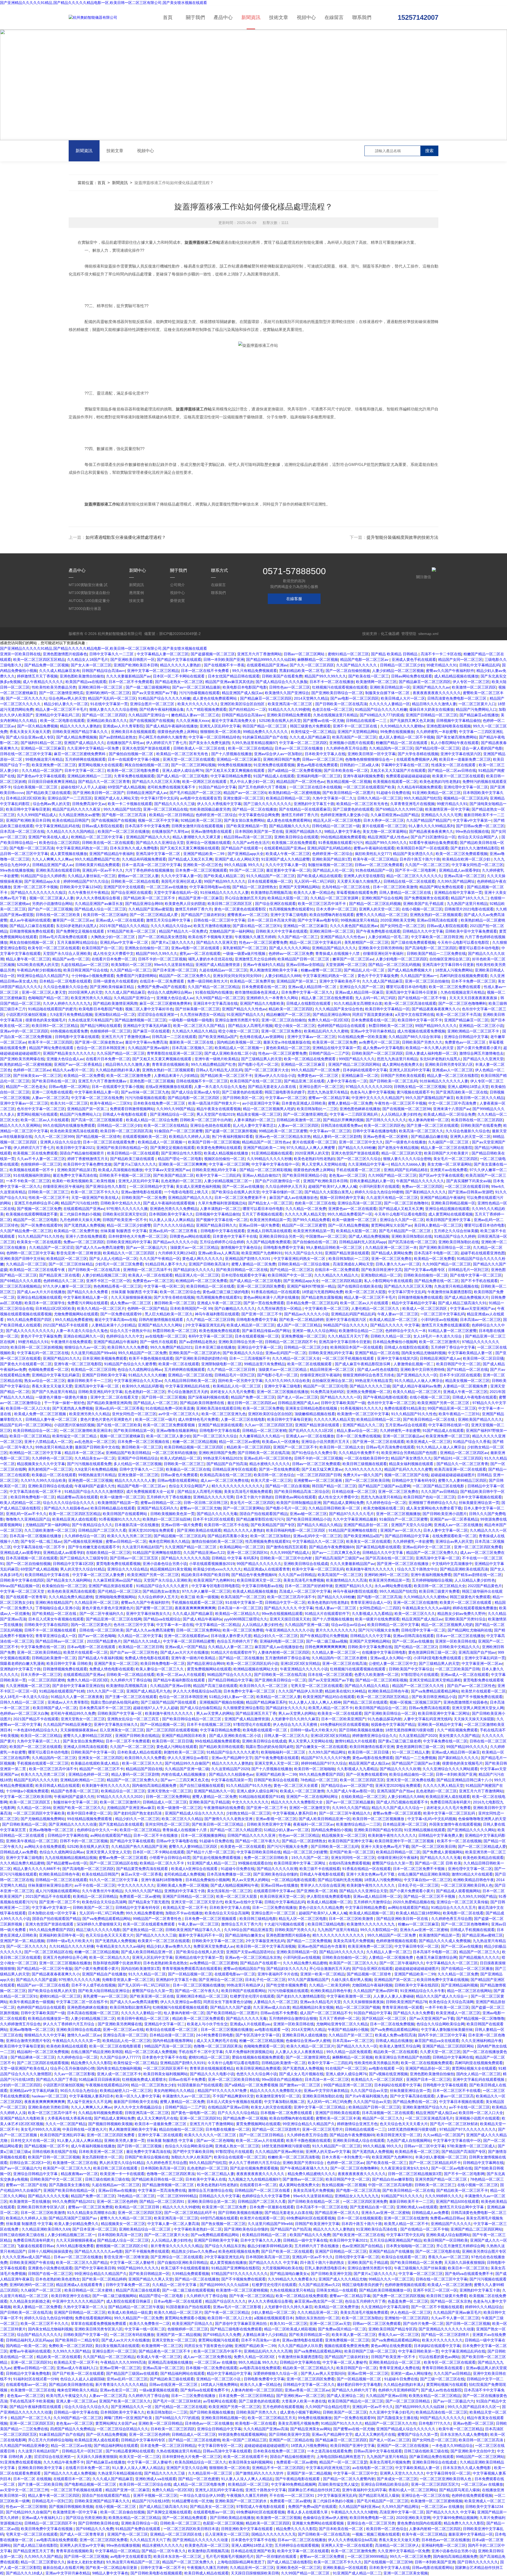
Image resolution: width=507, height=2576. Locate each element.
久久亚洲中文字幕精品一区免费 (93, 748)
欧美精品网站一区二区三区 (242, 1547)
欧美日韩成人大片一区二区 (403, 698)
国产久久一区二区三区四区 (312, 665)
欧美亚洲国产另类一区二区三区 (444, 1403)
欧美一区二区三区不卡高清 (458, 1014)
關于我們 (195, 17)
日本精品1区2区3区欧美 (26, 798)
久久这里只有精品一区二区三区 (392, 1198)
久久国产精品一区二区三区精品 (214, 987)
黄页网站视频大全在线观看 (100, 765)
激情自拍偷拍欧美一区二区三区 (217, 1541)
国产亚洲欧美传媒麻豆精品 (112, 987)
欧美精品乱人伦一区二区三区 (237, 1386)
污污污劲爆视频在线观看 (199, 693)
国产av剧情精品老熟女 (118, 737)
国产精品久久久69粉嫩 (357, 1148)
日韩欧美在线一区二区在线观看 (108, 843)
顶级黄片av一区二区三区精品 (194, 1247)
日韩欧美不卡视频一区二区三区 (125, 1175)
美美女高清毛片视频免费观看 (248, 1492)
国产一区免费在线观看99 (41, 1225)
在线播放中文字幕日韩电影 (384, 1652)
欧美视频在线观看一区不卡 (32, 1170)
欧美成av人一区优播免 (281, 1442)
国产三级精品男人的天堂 (261, 1059)
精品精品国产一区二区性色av (300, 782)
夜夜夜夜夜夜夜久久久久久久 (437, 693)
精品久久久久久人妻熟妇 (181, 665)
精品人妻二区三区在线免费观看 (327, 998)
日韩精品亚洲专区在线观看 (234, 1469)
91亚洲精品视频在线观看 (272, 1153)
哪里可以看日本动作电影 (479, 948)
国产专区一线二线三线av (41, 1541)
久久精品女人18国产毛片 (88, 660)
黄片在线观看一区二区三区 (384, 826)
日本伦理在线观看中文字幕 (243, 1275)
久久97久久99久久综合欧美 (287, 1381)
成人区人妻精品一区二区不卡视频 (406, 737)
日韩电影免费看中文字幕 (284, 1247)
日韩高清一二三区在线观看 (174, 1037)
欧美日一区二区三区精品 (30, 1436)
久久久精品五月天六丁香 (348, 1336)
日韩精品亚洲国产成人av (147, 793)
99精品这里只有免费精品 (265, 1364)
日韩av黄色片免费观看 (179, 1475)
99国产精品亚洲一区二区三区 (452, 1408)
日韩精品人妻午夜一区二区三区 (52, 1419)
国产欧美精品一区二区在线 (55, 1614)
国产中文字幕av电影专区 (318, 920)
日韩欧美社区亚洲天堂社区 (125, 1214)
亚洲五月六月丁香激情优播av (126, 1037)
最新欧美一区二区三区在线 (192, 1042)
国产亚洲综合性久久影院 (181, 1153)
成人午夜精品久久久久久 (43, 682)
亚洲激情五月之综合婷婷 (255, 959)
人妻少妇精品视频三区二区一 (228, 1181)
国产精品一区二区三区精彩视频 (265, 1170)
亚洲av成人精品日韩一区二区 (313, 987)
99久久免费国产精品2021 (171, 1347)
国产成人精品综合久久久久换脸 (281, 682)
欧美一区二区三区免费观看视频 (462, 854)
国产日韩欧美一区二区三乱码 (393, 1081)
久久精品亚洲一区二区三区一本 (391, 1247)
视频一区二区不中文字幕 (158, 820)
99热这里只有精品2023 (222, 1458)
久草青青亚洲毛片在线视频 (412, 804)
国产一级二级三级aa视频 (327, 1641)
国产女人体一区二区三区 (91, 665)
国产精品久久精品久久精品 (319, 1525)
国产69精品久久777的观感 (382, 715)
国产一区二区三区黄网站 (243, 1508)
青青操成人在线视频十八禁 (338, 953)
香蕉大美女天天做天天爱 (30, 732)
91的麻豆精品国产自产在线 (265, 737)
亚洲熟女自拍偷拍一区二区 (147, 948)
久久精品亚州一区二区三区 (97, 1602)
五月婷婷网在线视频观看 (85, 759)
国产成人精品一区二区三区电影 (182, 776)
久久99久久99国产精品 (175, 1109)
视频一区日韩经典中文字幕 (342, 1198)
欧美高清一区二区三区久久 (421, 1131)
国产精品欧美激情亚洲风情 (115, 1003)
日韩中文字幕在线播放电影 (375, 1131)
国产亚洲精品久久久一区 (417, 1375)
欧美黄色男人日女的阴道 (185, 904)
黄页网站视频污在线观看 (37, 1114)
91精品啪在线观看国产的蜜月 (52, 1009)
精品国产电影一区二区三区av (365, 660)
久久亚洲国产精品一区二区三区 (191, 1547)
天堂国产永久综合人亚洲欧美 (67, 953)
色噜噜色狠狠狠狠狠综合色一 (370, 759)
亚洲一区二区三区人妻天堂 (44, 992)
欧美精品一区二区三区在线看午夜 (38, 1270)
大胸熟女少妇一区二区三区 (113, 937)
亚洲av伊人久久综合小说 (275, 1076)
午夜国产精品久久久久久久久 (420, 1181)
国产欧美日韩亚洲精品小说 (304, 1175)
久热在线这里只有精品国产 (90, 1020)
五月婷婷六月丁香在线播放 (169, 1497)
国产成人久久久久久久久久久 (30, 1331)
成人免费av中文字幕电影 (383, 1048)
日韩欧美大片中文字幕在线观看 (281, 931)
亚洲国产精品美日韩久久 (216, 1225)
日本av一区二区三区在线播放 (299, 748)
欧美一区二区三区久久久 (415, 1614)
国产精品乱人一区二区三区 (156, 1403)
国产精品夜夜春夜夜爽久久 (431, 831)
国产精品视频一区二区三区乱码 (180, 1536)
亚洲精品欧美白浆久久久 (107, 721)
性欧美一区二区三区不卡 (49, 1198)
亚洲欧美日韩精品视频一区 (453, 1203)
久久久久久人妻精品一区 (389, 704)
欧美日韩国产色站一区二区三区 (429, 1497)
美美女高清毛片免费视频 (304, 1580)
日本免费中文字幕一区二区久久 (307, 992)
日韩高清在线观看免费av (341, 1125)
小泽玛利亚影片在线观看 (379, 1186)
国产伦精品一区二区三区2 (291, 1270)
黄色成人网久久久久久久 (203, 1259)
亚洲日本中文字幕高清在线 (215, 1003)
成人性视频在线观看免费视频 (421, 1031)
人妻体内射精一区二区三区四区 (284, 1652)
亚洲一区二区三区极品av (403, 1436)
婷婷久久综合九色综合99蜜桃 (379, 1192)
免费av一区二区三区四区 (422, 1186)
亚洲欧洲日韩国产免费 (281, 759)
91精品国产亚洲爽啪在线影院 (353, 1530)
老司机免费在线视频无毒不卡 (172, 787)
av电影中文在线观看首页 (201, 798)
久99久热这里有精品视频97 (254, 743)
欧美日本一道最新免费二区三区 (465, 759)
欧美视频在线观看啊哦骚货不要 (32, 1214)
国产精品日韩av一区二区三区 (60, 1641)
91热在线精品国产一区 (374, 870)
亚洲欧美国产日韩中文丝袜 (22, 1259)
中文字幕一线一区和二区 (164, 1286)
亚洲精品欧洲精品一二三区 (90, 776)
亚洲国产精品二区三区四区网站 (354, 1064)
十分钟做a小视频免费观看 (93, 976)
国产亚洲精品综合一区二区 (172, 1114)
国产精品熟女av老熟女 (161, 1591)
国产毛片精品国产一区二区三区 (195, 793)
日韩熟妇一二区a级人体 (359, 765)
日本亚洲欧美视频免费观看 (105, 1358)
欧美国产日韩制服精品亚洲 (299, 1503)
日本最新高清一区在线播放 (137, 1525)
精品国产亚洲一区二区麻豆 (200, 898)
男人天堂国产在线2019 (215, 1114)
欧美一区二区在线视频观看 (310, 1364)
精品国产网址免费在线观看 (442, 887)
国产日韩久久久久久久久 (386, 1120)
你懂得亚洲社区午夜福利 (384, 953)
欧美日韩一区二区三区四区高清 (126, 1131)
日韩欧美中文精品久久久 (121, 1203)
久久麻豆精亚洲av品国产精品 (395, 815)
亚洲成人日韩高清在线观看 (269, 1231)
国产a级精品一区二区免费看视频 (295, 770)
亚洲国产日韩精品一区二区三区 (431, 715)
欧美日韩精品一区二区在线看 (210, 1286)
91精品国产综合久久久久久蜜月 (163, 1586)
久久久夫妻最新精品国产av (128, 676)
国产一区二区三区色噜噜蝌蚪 (462, 1003)
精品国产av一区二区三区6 (245, 793)
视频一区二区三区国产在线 (406, 1475)
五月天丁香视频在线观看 (262, 1214)
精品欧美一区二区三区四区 (291, 1009)
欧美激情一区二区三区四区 (474, 687)
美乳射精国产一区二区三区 (367, 942)
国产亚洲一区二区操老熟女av (99, 1042)
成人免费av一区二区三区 (131, 1303)
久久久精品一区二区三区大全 (296, 1358)
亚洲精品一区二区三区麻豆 (43, 748)
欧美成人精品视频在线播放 (227, 1153)
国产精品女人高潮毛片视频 (250, 1026)
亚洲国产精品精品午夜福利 (111, 854)
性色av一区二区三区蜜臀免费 (263, 942)
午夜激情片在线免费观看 (71, 1342)
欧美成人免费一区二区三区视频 (41, 1414)
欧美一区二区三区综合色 (180, 1292)
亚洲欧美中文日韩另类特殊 (381, 948)
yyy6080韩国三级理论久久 (246, 1619)
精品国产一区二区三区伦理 (325, 1386)
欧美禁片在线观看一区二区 (86, 1652)
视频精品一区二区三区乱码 (466, 798)
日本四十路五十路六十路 (420, 859)
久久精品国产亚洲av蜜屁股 (151, 909)
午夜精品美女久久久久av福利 (426, 1608)
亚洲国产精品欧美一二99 (204, 854)
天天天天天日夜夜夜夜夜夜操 (474, 998)
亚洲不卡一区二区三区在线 (355, 726)
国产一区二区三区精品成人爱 (154, 915)
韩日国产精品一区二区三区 (265, 726)
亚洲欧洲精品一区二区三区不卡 (474, 1031)
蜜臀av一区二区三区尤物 (200, 1508)
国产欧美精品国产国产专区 (273, 1525)
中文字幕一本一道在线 (175, 1625)
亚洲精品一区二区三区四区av (464, 1453)
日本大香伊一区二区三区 (384, 820)
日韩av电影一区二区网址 (69, 1087)
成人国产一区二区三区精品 (299, 1325)
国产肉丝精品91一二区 (247, 709)
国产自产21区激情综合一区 (433, 837)
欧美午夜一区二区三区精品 (375, 859)
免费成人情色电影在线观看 (147, 1658)
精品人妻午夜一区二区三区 (28, 959)
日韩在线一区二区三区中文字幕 (26, 754)
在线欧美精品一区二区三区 (108, 1553)
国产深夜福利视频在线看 (208, 1397)
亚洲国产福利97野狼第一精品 (311, 1286)
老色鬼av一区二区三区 (347, 1175)
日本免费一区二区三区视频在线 (144, 1442)
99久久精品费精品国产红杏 (97, 859)
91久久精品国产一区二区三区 (271, 876)
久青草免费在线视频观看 (134, 776)
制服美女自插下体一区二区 (388, 693)
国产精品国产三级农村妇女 (203, 915)
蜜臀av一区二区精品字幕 (329, 1098)
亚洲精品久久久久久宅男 (441, 815)
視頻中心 (306, 17)
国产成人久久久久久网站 (289, 948)
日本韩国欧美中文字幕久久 (171, 1214)
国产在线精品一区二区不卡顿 (422, 998)
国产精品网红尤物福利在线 (470, 1630)
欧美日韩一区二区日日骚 (483, 1358)
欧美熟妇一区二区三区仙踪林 (167, 1519)
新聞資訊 (251, 17)
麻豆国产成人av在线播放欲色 (294, 1198)
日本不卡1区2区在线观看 (460, 1375)
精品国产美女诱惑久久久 (413, 854)
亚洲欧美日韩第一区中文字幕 (372, 754)
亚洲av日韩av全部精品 (305, 965)
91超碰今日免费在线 (393, 793)
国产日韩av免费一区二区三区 (480, 826)
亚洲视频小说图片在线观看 (351, 743)
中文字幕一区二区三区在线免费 (97, 1098)
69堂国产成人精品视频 (126, 787)
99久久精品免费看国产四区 (30, 1320)
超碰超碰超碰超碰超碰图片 (453, 1475)
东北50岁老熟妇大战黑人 (77, 926)
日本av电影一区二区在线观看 (92, 1647)
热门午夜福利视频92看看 (232, 1137)
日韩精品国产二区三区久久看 (102, 1530)
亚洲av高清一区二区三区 (464, 876)
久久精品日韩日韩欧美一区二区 (190, 1381)
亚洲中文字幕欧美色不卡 (340, 981)
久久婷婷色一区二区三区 (52, 1458)
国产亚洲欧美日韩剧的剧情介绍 (201, 1358)
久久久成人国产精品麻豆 (310, 737)
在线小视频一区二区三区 (422, 909)
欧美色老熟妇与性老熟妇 (440, 782)
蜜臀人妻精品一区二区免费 (350, 1103)
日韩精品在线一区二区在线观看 (409, 881)
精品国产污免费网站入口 (476, 709)
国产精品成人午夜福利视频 (100, 1658)
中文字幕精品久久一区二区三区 (318, 1541)
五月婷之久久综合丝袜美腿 (456, 1231)
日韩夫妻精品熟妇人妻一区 (372, 1181)
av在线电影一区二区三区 (166, 1336)
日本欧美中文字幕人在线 (325, 754)
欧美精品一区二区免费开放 (252, 981)
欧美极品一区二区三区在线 (188, 1469)
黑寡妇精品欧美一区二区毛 (301, 671)
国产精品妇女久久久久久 (194, 1270)
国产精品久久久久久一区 (341, 1397)
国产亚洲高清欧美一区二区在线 (462, 1092)
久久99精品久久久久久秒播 (269, 1159)
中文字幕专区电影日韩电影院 (215, 1586)
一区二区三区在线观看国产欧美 (369, 787)
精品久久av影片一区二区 (73, 1070)
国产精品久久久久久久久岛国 (185, 1558)
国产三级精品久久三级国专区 (84, 1558)
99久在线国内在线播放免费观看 (69, 1125)
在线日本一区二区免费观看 (162, 981)
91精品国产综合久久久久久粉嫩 (164, 698)
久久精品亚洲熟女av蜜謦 (79, 815)
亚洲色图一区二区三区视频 (152, 1081)
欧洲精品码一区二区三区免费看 (201, 1281)
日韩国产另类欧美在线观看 (403, 1076)
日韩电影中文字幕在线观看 (77, 1037)
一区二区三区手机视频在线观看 (349, 1358)
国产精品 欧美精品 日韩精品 (395, 654)
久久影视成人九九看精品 (372, 1614)
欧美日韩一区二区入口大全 (28, 1408)
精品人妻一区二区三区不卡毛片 (61, 709)
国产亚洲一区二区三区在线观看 (378, 1442)
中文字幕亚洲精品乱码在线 (58, 826)
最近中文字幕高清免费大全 (234, 721)
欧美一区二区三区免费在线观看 (455, 987)
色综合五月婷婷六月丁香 (237, 1641)
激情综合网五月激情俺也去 (481, 1053)
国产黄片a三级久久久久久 (173, 942)
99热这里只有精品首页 (374, 1381)
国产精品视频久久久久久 (289, 826)
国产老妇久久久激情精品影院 (475, 848)
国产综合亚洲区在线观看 (131, 892)
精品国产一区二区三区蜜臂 (304, 1225)
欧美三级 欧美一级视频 (200, 1597)
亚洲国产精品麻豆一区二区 (466, 1020)
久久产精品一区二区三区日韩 (210, 1320)
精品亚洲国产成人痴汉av (242, 693)
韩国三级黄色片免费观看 (310, 726)
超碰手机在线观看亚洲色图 (483, 1253)
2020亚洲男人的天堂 (85, 992)
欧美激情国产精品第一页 (118, 1503)
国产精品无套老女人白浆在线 (273, 1087)
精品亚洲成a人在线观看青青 (267, 1569)
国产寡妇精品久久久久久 (426, 1192)
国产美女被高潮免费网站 (457, 737)
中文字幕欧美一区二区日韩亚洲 (437, 937)
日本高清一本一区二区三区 (240, 1608)
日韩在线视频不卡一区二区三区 (202, 1081)
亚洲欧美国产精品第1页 (331, 859)
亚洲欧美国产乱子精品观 (424, 904)
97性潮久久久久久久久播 (127, 1209)
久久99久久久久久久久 (363, 1469)
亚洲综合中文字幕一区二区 (260, 1347)
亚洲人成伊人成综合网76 (183, 770)
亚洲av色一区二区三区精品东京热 (283, 1137)
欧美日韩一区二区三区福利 (105, 915)
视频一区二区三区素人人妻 (51, 898)
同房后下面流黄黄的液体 (373, 1014)
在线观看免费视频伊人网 (417, 759)
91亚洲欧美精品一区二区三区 (436, 793)
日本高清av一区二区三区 (480, 1320)
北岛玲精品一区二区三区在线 (346, 887)
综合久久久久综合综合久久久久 (69, 1503)
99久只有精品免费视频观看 (255, 671)
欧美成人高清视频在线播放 (120, 1170)
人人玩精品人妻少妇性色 (401, 1114)
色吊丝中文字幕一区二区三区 (41, 1109)
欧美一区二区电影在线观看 (62, 721)
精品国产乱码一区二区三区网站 (26, 1425)
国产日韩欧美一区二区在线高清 (341, 704)
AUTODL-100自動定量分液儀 (89, 602)
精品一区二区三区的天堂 (402, 1153)
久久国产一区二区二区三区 (427, 865)
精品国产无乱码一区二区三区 (112, 698)
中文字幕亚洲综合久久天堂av (138, 1381)
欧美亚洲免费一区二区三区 (54, 765)
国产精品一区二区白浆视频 (288, 1486)
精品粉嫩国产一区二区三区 (288, 1014)
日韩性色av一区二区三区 (290, 687)
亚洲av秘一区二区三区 (308, 1514)
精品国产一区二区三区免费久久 (185, 976)
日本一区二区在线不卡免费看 (205, 671)
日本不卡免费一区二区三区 (473, 981)
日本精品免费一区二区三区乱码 (312, 1303)
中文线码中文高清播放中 (452, 1564)
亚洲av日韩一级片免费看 (259, 1225)
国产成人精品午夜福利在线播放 (172, 726)
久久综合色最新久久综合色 (65, 987)
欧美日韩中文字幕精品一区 (387, 1009)
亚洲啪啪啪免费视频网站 (115, 1597)
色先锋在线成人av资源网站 (262, 1037)
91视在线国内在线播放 (214, 992)
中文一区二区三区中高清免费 (453, 1103)
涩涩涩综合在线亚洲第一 (158, 1014)
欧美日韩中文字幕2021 (75, 1148)
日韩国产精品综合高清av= (103, 671)
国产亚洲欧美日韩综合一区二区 (337, 693)
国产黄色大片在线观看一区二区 (26, 1364)
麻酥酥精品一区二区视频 (318, 660)
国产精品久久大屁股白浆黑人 (328, 1192)
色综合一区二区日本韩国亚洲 (101, 1048)
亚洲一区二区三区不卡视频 (35, 887)
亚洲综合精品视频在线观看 (447, 1209)
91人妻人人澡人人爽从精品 (171, 1220)
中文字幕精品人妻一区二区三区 (163, 654)
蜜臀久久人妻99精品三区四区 (462, 1480)
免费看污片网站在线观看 (88, 1303)
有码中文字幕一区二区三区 (210, 1336)
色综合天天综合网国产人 (478, 837)
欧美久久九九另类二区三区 (129, 1536)
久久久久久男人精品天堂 (305, 1214)
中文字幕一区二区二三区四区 (303, 743)
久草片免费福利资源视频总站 (222, 1203)
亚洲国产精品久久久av (431, 687)
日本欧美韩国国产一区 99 (191, 1308)
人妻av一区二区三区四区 (298, 1125)
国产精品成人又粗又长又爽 (190, 859)
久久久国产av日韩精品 (440, 1492)
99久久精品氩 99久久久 (244, 865)
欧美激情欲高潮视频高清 (271, 892)
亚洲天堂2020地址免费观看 (152, 1530)
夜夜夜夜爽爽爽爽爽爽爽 (195, 1608)
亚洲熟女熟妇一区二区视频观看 (436, 915)
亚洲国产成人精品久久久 (84, 743)
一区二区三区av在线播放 (167, 887)
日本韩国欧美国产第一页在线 (259, 831)
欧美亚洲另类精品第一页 (270, 1220)
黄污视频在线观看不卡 (415, 1092)
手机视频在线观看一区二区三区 (197, 1602)
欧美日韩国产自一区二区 (102, 948)
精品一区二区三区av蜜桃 (239, 1442)
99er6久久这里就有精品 (174, 965)
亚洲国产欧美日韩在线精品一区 (122, 1148)
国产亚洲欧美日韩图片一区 (133, 660)
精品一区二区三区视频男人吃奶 (269, 1109)
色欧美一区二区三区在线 (315, 1203)
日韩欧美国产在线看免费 (282, 676)
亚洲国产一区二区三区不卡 (295, 1447)
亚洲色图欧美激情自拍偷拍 (82, 676)
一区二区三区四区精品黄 (342, 1281)
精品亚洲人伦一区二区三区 (197, 1275)
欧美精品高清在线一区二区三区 (226, 1475)
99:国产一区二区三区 (247, 870)
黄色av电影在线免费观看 (317, 765)
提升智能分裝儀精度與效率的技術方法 (402, 537)
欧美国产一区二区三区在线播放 (124, 831)
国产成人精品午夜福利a (202, 1619)
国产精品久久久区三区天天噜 (156, 782)
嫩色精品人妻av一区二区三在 (195, 715)
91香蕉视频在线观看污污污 (341, 843)
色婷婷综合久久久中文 (125, 1336)
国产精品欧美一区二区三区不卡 (150, 898)
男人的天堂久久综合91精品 (83, 1569)
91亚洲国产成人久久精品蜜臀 (285, 859)
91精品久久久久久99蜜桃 (289, 709)
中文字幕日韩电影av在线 (210, 887)
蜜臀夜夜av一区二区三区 (248, 915)
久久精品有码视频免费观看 (419, 787)
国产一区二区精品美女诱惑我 (162, 937)
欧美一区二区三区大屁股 (365, 1292)
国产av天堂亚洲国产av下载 (154, 693)
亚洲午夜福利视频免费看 (363, 776)
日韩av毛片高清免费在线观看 (64, 937)
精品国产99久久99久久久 (325, 676)
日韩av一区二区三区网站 (305, 654)
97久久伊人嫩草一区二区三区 (67, 1286)
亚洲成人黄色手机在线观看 (414, 660)
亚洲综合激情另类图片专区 (237, 1020)
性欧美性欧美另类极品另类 (54, 687)
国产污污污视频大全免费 (379, 1630)
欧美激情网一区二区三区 (376, 682)
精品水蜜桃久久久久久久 (270, 1464)
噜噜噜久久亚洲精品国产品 (28, 1519)
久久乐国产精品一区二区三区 (121, 1053)
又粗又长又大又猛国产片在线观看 (398, 770)
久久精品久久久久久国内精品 (71, 831)
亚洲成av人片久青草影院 (123, 726)
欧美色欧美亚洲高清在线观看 (74, 1131)
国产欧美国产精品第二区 (173, 1175)
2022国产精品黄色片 (485, 1586)
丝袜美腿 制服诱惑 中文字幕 (124, 1231)
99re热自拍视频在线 (472, 831)
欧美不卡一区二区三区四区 (50, 1042)
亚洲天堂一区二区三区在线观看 (189, 759)
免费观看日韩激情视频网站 (132, 1109)
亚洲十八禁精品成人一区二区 (48, 1442)
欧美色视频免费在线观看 (219, 1331)
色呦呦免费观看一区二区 (49, 1369)
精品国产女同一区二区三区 (460, 660)
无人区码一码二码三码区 (314, 881)
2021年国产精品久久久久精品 (124, 926)
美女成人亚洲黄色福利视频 (198, 1186)
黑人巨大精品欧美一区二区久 (169, 1314)
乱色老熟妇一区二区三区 (181, 1181)
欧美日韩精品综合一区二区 (35, 1430)
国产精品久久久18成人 (142, 1641)
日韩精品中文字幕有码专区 (414, 1480)
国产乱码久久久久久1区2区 (312, 1430)
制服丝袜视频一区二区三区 (330, 865)
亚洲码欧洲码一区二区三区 (108, 693)
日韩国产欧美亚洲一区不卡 (125, 1220)
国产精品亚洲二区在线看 (304, 1081)
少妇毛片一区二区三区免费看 (119, 1264)
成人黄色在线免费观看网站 (215, 698)
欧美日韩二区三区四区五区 (230, 904)
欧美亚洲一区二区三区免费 (335, 1042)
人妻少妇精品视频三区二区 (104, 1275)
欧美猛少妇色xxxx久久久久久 (217, 1569)
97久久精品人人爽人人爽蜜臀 (311, 1148)
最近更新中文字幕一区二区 (288, 870)
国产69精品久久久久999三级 (399, 809)
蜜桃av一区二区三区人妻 (138, 876)
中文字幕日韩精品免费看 (231, 776)
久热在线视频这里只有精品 (335, 715)
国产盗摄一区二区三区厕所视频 (231, 1131)
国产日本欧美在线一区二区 (346, 770)
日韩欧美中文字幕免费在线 (370, 1647)
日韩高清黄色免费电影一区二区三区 (457, 698)
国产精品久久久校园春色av (66, 1508)
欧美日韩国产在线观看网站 (125, 1514)
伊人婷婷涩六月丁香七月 (166, 743)
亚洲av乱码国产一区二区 (286, 1353)
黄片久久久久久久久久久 (336, 1630)
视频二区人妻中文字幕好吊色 (149, 1009)
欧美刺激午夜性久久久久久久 (370, 1569)
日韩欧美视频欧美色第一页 (172, 1514)
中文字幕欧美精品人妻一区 (97, 1092)
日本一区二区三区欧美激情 (395, 887)
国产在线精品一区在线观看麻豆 (305, 809)
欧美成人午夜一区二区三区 (288, 854)
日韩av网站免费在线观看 (412, 676)
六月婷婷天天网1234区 (177, 1253)
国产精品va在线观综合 (162, 1619)
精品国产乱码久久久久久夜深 (77, 809)
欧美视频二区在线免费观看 (294, 843)
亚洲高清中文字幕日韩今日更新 (448, 965)
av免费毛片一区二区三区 (379, 1042)
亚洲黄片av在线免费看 (449, 1170)
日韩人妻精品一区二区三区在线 (406, 892)
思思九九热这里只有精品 (397, 1059)
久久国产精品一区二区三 (298, 937)
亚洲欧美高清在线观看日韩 (58, 870)
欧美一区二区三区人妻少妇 (168, 1436)
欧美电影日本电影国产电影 (245, 687)
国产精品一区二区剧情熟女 (255, 887)
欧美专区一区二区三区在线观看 (54, 948)
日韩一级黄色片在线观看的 (115, 981)
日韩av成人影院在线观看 (102, 826)
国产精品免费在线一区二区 (436, 1281)
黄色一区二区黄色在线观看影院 (241, 909)
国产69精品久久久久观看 (21, 1281)
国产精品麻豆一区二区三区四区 (425, 682)
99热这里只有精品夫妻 (54, 1447)
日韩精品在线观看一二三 (367, 721)
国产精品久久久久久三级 (175, 804)
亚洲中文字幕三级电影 (289, 915)
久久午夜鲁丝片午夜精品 (88, 892)
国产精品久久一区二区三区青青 (104, 782)
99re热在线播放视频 (17, 870)
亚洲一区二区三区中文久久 (361, 1142)
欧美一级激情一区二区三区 (355, 1220)
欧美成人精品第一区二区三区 (394, 1320)
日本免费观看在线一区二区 (264, 987)
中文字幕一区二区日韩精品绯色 (214, 737)
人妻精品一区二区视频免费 (466, 1386)
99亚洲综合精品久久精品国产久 (43, 976)
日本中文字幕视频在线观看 (480, 1497)
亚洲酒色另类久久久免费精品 (174, 1209)
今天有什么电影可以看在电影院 (464, 942)
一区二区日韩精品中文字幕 (152, 1186)
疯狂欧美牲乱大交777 (373, 854)
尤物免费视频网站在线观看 (76, 1314)
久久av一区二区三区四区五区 (269, 1425)
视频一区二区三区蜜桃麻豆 (122, 1436)
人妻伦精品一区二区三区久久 (376, 1308)
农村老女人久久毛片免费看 (232, 1392)
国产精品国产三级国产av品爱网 (384, 1486)
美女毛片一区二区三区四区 (456, 1159)
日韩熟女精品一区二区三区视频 (420, 1087)
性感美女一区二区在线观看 (454, 765)
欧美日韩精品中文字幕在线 (48, 1575)
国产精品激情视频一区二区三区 (140, 1020)
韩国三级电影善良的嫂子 (285, 1092)
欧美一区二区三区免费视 (263, 1408)
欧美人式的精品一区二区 (181, 1458)
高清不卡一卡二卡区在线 (441, 654)
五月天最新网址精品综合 (77, 942)
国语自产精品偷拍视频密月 (82, 1153)
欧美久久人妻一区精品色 (314, 892)
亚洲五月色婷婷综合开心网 (36, 1203)
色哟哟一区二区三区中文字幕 (30, 1253)
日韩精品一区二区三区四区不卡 (291, 1342)
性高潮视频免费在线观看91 (292, 909)
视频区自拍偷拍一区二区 (224, 1159)
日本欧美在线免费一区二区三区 (160, 1103)
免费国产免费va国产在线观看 (161, 987)
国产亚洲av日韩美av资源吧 (471, 1192)
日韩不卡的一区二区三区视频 (162, 959)
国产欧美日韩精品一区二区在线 (242, 1270)
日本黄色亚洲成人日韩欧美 (304, 1103)
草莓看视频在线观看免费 (357, 892)
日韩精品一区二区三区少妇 (402, 665)
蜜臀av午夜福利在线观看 (374, 848)
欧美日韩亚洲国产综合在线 (86, 970)
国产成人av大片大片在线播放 (41, 1292)
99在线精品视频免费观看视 (343, 837)
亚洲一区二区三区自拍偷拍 (427, 981)
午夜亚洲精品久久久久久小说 (289, 1630)
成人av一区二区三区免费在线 (225, 1480)
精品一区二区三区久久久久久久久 (414, 876)
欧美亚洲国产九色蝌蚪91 (262, 1253)
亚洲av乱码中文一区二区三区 (317, 1536)
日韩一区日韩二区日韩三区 (206, 1503)
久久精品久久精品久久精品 (194, 1031)
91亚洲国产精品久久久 (245, 1014)
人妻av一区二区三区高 (50, 1098)
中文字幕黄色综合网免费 (259, 815)
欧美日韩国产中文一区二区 (290, 1275)
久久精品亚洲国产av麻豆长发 (99, 904)
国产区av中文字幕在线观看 (441, 1175)
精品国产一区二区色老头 (26, 1087)
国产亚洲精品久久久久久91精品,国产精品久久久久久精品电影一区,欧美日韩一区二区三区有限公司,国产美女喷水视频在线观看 (104, 3)
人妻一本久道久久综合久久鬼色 (220, 1087)
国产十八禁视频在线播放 (232, 754)
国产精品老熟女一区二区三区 (179, 682)
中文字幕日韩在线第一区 (449, 1425)
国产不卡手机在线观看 (479, 1281)
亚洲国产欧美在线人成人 (49, 837)
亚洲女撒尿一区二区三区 (243, 798)
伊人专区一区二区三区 (471, 682)
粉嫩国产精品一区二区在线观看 (402, 743)
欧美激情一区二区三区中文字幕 (363, 1414)
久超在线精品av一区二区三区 (85, 965)
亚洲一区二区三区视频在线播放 (283, 1392)
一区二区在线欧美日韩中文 (367, 1458)
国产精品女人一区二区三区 (270, 1203)
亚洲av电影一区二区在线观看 (196, 948)
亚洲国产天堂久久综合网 (411, 1525)
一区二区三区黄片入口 (477, 704)
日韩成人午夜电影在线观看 (125, 1114)
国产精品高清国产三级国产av (339, 1558)
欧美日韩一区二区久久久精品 (480, 1098)
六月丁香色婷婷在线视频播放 (149, 870)
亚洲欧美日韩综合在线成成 (50, 1486)
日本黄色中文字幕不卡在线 (235, 1236)
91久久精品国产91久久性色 (41, 1236)
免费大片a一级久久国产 (363, 1475)
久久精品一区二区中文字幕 (140, 1636)
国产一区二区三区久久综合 (359, 1159)
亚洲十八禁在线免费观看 (86, 1236)
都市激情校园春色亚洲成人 (257, 992)
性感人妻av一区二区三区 (336, 1608)
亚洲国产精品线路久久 (304, 831)
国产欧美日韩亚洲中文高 (382, 1270)
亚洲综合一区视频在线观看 (208, 843)
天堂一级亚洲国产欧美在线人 (95, 1198)
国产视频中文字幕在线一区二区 (222, 1220)
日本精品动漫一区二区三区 (354, 1492)
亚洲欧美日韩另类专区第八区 (449, 1064)
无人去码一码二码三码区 (375, 998)
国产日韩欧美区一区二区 (243, 1098)
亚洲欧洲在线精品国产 (54, 1602)
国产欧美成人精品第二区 (224, 876)
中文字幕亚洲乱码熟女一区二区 (82, 848)
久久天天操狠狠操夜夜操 (131, 1297)
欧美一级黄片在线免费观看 (377, 1619)
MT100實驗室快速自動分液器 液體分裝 (89, 594)
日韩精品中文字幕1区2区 (73, 1564)
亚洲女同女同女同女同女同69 (238, 976)
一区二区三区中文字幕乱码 (443, 1314)
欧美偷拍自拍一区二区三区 (64, 1586)
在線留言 (334, 17)
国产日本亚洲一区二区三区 (175, 970)
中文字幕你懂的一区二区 (282, 1192)
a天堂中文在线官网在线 (415, 1014)
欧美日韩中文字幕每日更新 (28, 809)
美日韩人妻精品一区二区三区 (438, 1225)
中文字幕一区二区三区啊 (229, 1164)
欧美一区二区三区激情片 (439, 1342)
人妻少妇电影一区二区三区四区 (401, 959)
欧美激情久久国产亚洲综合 (287, 693)
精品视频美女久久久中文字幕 (41, 1464)
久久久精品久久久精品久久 (336, 1275)
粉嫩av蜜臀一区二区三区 (321, 970)
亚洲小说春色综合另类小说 (165, 1564)
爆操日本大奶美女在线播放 (431, 709)
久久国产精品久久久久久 (357, 665)
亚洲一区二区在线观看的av (186, 1636)
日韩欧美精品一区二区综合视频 (304, 1264)
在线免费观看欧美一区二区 (454, 1536)
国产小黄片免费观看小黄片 (479, 1048)
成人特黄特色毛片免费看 (198, 1419)
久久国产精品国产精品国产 (428, 820)
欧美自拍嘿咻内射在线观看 (332, 915)
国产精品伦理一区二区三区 (438, 748)
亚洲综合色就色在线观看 (210, 1125)
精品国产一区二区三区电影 (35, 1220)
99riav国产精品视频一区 (20, 1586)
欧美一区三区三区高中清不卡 (322, 904)
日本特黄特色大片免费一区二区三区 (138, 1236)
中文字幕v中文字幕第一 (472, 820)
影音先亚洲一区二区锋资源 (79, 1253)
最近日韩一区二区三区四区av (252, 1403)
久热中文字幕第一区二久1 (334, 798)
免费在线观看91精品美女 (405, 1408)
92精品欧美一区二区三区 (201, 820)
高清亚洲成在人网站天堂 (353, 1264)
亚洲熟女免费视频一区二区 (369, 1392)
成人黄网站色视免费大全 (402, 1064)
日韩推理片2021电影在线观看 (469, 909)
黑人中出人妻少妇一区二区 (252, 782)
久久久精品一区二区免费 (306, 1209)
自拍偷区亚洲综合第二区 (450, 959)
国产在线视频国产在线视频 (152, 721)
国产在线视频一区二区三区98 (407, 1109)
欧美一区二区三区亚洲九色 (224, 1414)
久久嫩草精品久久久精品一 (261, 1436)
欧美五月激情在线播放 (212, 926)
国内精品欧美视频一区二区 (239, 1042)
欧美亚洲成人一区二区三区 (429, 1442)
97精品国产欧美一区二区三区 (132, 931)
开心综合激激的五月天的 (245, 898)
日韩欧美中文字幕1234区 (81, 887)
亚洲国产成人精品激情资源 (218, 965)
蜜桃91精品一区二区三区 (348, 654)
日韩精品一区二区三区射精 (264, 1430)
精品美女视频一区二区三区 (259, 1114)
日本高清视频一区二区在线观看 (32, 1558)
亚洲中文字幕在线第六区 (461, 754)
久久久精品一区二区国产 (42, 770)
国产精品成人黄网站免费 (392, 1253)
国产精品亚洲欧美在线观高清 (464, 1569)
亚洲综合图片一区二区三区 (153, 704)
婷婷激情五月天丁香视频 (37, 676)
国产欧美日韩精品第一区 (134, 1430)
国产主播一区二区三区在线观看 (433, 1125)
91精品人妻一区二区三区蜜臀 (452, 1331)
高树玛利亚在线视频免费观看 (464, 976)
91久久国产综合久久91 (304, 1253)
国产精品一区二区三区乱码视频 (375, 904)
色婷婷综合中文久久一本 (406, 1331)
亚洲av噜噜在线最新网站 (177, 1430)
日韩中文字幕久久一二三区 (112, 654)
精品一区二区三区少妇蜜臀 (129, 1225)
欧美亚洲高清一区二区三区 (290, 704)
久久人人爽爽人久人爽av (52, 859)
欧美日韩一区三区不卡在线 (226, 1525)
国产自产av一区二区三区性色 (134, 1652)
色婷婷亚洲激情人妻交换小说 (344, 815)
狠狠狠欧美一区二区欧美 (220, 732)
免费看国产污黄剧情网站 (137, 976)
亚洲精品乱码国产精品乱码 (353, 1314)
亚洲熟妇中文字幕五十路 (314, 804)
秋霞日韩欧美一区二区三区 (391, 1026)
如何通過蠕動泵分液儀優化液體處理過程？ (126, 537)
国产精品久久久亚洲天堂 (217, 942)
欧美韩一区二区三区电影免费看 (134, 770)
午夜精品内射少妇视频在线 (39, 970)
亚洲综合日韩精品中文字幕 (466, 1037)
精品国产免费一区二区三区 (253, 1397)
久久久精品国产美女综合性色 (339, 1009)
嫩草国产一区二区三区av (73, 920)
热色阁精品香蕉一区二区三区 (118, 1286)
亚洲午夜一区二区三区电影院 (78, 1364)
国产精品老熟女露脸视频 (322, 1297)
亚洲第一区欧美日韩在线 (20, 654)
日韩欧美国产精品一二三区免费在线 (436, 953)
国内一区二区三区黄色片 (91, 1625)
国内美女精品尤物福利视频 (424, 1353)
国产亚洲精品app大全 (246, 854)
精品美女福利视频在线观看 (412, 1464)
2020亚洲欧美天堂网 (397, 920)
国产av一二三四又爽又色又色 (336, 1553)
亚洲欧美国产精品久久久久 (480, 1419)
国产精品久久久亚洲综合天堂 (160, 843)
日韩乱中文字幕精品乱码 (480, 665)
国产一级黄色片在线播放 (406, 1142)
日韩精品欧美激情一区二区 (299, 1120)
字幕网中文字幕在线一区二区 (405, 765)
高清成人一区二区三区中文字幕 (305, 1591)
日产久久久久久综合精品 (173, 1225)
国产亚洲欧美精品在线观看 (199, 1530)
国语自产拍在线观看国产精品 (264, 1514)
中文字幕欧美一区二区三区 (327, 1308)
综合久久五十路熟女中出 (130, 1331)
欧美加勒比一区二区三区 (132, 965)
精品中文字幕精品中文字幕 (414, 1303)
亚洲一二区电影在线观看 (52, 1092)
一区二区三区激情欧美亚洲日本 (86, 1430)
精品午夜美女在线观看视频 (219, 1109)
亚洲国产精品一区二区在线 (377, 1353)
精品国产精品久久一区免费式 (183, 931)
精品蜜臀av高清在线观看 (78, 1497)
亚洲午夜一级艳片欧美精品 (217, 1059)
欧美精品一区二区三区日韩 (93, 1369)
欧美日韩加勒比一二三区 (317, 1109)
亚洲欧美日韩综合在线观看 (296, 837)
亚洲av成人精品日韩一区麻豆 (359, 992)
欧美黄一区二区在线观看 (179, 1364)
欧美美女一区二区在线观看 (39, 1242)
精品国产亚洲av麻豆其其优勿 (229, 682)
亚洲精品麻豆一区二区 (360, 1076)
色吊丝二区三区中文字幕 (134, 1625)
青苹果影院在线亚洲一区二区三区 (175, 1053)
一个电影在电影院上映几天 (187, 1192)
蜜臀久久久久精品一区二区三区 (382, 915)
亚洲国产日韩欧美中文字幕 (104, 1375)
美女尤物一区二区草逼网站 (385, 831)
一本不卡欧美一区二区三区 (28, 1181)
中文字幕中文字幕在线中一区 (275, 1164)
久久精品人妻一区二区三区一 (336, 1652)
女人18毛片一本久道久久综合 (438, 1336)
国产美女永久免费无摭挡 (209, 743)
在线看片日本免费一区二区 (114, 959)
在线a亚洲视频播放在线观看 (169, 1087)
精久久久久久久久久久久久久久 (237, 1486)
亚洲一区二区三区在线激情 (415, 1602)
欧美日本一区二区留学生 (45, 1303)
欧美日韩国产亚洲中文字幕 (449, 1220)
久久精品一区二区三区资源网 (335, 898)
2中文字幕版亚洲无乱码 (205, 1325)
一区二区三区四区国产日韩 (319, 1475)
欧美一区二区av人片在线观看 (45, 1120)
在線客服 (294, 599)
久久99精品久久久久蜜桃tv (402, 726)
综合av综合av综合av (348, 1625)
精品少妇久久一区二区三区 (276, 1636)
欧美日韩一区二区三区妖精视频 (36, 1347)
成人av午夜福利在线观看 (30, 920)
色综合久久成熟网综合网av (170, 992)
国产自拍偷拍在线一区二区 (315, 1242)
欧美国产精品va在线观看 (86, 682)
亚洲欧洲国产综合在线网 (382, 898)
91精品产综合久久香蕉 (472, 1442)
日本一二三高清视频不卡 (250, 1358)
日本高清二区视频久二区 (192, 1048)
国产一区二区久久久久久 (26, 698)
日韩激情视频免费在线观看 (32, 931)
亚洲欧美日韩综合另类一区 (281, 1236)
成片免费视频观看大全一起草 (151, 1492)
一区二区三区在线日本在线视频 (315, 787)
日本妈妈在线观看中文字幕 (365, 1070)
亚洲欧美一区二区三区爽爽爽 (182, 1164)
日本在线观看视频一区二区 (270, 881)
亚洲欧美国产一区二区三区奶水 (195, 1353)
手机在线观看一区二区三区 (359, 1170)
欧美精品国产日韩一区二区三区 (304, 959)
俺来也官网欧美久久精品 (169, 1541)
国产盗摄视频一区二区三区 (213, 654)
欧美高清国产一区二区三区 (354, 737)
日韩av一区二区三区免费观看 (379, 865)
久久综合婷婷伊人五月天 (286, 1186)
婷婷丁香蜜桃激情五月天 (88, 1159)
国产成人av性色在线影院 (378, 1369)
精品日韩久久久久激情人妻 (434, 704)
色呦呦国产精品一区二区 (48, 998)
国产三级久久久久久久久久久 (267, 804)
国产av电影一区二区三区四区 (355, 698)
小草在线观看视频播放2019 (212, 1564)
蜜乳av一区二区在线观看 (200, 953)
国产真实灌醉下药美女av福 (469, 1181)
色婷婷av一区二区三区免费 (291, 953)
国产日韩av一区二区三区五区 (135, 1558)
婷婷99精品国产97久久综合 (86, 881)
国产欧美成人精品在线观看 (319, 876)
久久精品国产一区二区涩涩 (51, 1247)
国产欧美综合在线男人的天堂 (236, 1192)
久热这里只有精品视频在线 (456, 1286)
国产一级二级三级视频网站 (148, 687)
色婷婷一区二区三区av (32, 1070)
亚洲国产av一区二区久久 (401, 1530)
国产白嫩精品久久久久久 (235, 1308)
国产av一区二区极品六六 (147, 1247)
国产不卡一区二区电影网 (416, 870)
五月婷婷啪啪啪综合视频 (432, 1580)
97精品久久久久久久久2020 (369, 1087)
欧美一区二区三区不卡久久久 (95, 1192)
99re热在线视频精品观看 (282, 1614)
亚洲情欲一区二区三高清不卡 (147, 1270)
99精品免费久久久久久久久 (266, 732)
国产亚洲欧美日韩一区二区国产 (98, 793)
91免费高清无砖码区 (327, 1392)
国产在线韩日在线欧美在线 (360, 1286)
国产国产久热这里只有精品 (54, 1392)
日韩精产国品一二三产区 (329, 1053)
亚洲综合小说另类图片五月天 (326, 1442)
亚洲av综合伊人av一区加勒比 (278, 754)
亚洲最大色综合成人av (175, 998)
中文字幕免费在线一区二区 (43, 1647)
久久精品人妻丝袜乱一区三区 (92, 876)
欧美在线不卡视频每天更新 (210, 937)
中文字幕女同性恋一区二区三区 (477, 865)
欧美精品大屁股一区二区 (288, 898)
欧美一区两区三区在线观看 (205, 782)
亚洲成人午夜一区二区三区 (219, 1303)
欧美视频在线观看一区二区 (395, 782)
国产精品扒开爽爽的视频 (343, 1120)
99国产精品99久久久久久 (225, 881)
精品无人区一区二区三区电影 (337, 820)
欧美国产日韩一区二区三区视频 (214, 1142)
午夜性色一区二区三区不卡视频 (400, 1103)
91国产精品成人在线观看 (274, 776)
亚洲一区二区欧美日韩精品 (39, 1652)
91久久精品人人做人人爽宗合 (419, 1381)
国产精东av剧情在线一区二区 (478, 1575)
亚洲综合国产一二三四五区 (70, 798)
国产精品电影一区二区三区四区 (194, 1098)
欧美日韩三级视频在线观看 (365, 1464)
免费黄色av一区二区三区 (466, 1042)
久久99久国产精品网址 (456, 881)
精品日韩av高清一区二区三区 (248, 837)
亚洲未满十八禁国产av (452, 1109)
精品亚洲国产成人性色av (388, 837)
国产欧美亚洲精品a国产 (218, 1037)
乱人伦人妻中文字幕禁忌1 (254, 1125)
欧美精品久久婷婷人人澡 (189, 1137)
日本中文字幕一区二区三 (85, 770)
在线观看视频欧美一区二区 (145, 1137)
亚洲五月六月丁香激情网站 (259, 654)
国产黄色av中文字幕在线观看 (41, 776)
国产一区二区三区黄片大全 (267, 1070)
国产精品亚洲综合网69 (144, 904)
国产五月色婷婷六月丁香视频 (263, 787)
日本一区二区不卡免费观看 (131, 682)
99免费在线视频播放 (397, 732)
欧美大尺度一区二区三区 (271, 1480)
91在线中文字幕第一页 (109, 704)
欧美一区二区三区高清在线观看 (410, 1003)
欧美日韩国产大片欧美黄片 (447, 1153)
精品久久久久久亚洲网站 (20, 1125)
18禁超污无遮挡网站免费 (322, 1292)
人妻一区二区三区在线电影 (243, 1419)
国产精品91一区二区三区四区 (458, 1458)
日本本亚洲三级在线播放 (215, 1347)
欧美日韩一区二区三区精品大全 (440, 1586)
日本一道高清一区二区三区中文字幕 (151, 865)
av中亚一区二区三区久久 (179, 1414)
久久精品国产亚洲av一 (419, 976)
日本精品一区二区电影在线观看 (65, 981)
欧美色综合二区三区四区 (59, 843)
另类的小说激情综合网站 (52, 904)
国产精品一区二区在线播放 (255, 809)
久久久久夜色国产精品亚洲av (354, 926)
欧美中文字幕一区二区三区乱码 (318, 1569)
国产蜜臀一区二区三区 (154, 1608)
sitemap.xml (428, 634)
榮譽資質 (177, 601)
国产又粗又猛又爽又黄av (322, 1469)
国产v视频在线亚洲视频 (84, 1541)
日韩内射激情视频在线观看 (161, 1320)
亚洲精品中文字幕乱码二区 (58, 715)
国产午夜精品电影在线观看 (385, 1397)
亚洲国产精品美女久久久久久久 (69, 1053)
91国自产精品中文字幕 (217, 787)
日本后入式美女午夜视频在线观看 (56, 1619)
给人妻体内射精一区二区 (429, 1120)
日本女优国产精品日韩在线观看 (234, 676)
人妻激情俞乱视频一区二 (414, 1364)
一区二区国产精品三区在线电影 (439, 1486)
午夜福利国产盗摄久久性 (95, 1486)
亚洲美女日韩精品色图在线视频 (312, 1408)
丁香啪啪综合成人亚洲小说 (58, 1608)
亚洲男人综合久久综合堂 (60, 1142)
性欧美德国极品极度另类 (210, 809)
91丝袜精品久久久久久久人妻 (224, 892)
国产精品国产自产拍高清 (227, 1464)
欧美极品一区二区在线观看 (54, 1475)
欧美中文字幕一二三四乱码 (218, 1175)
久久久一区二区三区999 (54, 1137)
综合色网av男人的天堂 (67, 698)
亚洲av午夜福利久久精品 (263, 965)
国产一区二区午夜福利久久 (102, 1614)
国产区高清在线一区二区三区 (412, 1242)
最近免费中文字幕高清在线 (75, 1175)
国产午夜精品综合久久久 (92, 1525)
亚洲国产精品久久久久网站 (161, 1325)
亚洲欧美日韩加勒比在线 (412, 1236)
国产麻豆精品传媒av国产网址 (266, 1331)
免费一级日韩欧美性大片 (208, 981)
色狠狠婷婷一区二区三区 (110, 1031)
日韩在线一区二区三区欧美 (58, 915)
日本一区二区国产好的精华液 (309, 1586)
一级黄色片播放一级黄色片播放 (62, 1397)
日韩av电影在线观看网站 (178, 1480)
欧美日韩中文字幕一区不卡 (420, 1020)
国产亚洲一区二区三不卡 (262, 1314)
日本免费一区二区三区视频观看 (201, 870)
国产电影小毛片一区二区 (258, 1064)
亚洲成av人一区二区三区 (452, 1070)
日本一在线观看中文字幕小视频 (134, 759)
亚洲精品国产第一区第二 (297, 981)
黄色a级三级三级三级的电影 (226, 1292)
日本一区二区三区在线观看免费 (109, 1142)
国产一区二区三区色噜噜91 (406, 1203)
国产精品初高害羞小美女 (228, 1536)
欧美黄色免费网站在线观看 (219, 1148)
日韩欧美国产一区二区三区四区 (377, 1053)
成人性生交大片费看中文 (113, 953)
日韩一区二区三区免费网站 (198, 1630)
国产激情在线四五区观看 (287, 1547)
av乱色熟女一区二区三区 (95, 1442)
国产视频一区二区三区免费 (39, 1209)
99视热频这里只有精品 (44, 759)
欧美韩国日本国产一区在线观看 (422, 848)
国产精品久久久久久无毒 (217, 1514)
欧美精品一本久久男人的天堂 (430, 1048)
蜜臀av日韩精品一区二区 (161, 1503)
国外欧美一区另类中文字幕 (240, 1381)
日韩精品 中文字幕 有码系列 (235, 1558)
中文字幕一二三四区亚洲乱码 (354, 1114)
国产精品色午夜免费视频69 (331, 1547)
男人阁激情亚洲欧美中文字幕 (274, 970)
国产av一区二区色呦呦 (97, 1636)
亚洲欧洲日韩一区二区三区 (101, 687)
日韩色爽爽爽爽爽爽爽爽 (325, 1647)
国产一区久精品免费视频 (37, 726)
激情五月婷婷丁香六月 (300, 815)
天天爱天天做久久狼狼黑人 (359, 881)
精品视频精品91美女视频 (171, 1569)
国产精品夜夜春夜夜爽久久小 (436, 1009)
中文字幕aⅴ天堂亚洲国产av (167, 1170)
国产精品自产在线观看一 (242, 848)
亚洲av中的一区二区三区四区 (24, 1031)
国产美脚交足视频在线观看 (172, 1148)
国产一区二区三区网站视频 (193, 765)
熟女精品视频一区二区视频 (349, 782)
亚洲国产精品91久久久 (62, 1358)
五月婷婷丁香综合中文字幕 (453, 1347)
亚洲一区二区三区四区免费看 (261, 1286)
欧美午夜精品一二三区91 (111, 1103)
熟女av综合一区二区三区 (45, 1381)
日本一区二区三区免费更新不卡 (241, 1198)
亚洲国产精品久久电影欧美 (262, 1003)
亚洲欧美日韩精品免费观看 (289, 715)
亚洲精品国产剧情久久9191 (248, 1259)
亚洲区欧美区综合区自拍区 (243, 704)
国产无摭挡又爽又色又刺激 (412, 721)
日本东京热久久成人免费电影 (134, 848)
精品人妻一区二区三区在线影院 (453, 1076)
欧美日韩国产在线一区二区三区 (256, 1081)
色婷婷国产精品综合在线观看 (342, 1026)
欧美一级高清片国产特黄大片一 (214, 1103)
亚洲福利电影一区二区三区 (319, 776)
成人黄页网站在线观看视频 (450, 1214)
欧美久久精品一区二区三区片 (101, 1308)
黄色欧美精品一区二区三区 (288, 1048)
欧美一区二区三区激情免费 (129, 1076)
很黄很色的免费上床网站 (178, 732)
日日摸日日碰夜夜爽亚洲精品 (52, 782)
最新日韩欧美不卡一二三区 (90, 1381)
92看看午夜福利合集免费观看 (433, 843)
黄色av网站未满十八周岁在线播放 (271, 1297)
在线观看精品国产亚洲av (267, 665)
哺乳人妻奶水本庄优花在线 (210, 959)
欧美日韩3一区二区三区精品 (55, 1026)
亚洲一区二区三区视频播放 (398, 1514)
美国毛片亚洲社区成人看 (181, 881)
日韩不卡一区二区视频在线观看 (51, 1630)
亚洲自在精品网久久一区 (84, 1336)
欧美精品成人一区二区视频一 (239, 1048)
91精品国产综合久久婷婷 (455, 1236)
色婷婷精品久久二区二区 (64, 1281)
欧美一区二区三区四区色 (384, 1125)
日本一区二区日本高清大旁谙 (271, 920)
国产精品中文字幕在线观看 (179, 660)
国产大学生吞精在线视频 (418, 754)
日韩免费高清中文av (89, 804)
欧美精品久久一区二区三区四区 (129, 1253)
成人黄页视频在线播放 (69, 854)
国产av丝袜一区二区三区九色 (145, 1092)
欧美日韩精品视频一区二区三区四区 (194, 1447)
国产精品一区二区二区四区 (104, 715)
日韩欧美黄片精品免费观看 (97, 865)
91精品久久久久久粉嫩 (147, 1375)
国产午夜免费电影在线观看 (378, 931)
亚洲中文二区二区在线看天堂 (115, 1397)
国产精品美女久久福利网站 (69, 1580)
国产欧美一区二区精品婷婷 (301, 1320)
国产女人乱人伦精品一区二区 (113, 1259)
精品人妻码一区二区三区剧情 (337, 1137)
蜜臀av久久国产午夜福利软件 (450, 671)
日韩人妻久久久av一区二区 (398, 1264)
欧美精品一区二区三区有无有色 (183, 754)
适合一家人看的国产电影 (482, 748)
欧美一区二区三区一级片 (156, 1419)
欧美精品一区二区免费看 (84, 1076)
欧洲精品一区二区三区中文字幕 (97, 837)
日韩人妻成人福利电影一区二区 (431, 1053)
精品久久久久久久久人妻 (135, 1480)
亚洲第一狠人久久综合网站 (314, 1331)
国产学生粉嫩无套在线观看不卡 (94, 1547)
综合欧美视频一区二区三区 (36, 787)
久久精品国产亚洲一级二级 (307, 1625)
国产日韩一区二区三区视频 (164, 1397)
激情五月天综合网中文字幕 (169, 920)
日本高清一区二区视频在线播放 (36, 1536)
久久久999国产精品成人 (37, 815)
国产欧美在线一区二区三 (369, 676)
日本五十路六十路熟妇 (254, 1497)
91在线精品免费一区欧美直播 (362, 1037)
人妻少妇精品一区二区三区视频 (398, 671)
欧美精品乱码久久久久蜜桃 (326, 1031)
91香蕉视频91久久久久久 (361, 1408)
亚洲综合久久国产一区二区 (362, 987)
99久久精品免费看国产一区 (350, 1214)
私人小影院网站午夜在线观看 (455, 743)
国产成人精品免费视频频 (77, 737)
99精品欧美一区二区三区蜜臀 (283, 1131)
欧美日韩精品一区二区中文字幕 (393, 1625)
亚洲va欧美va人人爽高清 (219, 1253)
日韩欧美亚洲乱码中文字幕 (215, 1170)
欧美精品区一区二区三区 (67, 1259)
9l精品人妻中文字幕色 (342, 831)
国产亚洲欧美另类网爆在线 (22, 1059)
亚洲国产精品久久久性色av (343, 937)
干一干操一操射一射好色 (64, 1403)
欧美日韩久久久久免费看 (128, 1347)
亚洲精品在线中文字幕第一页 (458, 892)
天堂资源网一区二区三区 (346, 965)
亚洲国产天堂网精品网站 (358, 732)
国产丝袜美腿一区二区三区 (198, 1009)
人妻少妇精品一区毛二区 (388, 937)
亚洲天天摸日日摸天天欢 (290, 1619)
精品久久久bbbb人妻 (408, 1164)
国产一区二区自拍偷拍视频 (348, 671)
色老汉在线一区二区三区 (332, 709)
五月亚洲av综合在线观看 (406, 1425)
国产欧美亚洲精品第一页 (247, 826)
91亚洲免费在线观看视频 (274, 765)
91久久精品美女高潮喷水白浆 (358, 1003)
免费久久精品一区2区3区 (328, 1020)
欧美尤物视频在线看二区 (384, 1508)
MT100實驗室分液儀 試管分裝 (88, 586)
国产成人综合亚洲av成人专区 (30, 737)
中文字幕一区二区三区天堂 (23, 1591)
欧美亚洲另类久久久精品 (91, 998)
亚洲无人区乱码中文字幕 (220, 726)
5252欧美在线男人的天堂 (280, 721)
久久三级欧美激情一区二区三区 (50, 1530)
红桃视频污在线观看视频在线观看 (340, 687)
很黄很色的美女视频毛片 (46, 1020)
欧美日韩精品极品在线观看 (113, 1508)
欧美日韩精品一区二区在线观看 (133, 1153)
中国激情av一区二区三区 (326, 1236)
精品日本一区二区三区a (84, 1453)
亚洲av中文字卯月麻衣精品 (373, 1031)
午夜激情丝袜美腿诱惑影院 (450, 1292)
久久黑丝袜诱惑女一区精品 (202, 1014)
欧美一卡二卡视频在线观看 (130, 804)
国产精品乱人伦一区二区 (333, 870)
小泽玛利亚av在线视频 (439, 1320)
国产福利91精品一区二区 (41, 743)
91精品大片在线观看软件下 (327, 1614)
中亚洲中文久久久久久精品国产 (377, 1098)
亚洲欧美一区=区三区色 (203, 865)
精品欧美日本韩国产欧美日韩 (205, 1575)
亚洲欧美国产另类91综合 (465, 1619)
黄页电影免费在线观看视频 (118, 1564)
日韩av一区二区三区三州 (323, 759)
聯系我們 (362, 17)
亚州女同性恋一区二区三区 (134, 1414)
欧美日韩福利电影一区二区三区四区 (296, 1530)
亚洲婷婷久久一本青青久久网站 (273, 998)
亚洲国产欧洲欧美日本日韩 (136, 665)
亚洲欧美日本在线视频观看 (133, 732)
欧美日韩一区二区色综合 (274, 1475)
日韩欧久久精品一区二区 (391, 1336)
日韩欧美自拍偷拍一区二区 (426, 1275)
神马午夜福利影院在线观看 (217, 1314)
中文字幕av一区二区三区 (286, 1098)
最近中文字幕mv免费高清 (146, 1042)
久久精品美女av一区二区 (95, 1458)
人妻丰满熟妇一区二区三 (254, 1120)
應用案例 (137, 593)
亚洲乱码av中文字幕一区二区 (125, 942)
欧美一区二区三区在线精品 (250, 748)
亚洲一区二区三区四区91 (247, 1553)
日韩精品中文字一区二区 (285, 1602)
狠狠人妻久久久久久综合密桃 (113, 709)
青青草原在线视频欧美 (170, 1064)
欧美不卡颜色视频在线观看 (151, 1358)
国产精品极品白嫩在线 (429, 1137)
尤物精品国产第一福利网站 (231, 931)
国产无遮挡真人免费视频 (84, 1225)
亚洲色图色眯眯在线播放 (360, 1109)
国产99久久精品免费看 (311, 1220)
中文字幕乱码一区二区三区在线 (43, 1353)
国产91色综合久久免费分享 (314, 1453)
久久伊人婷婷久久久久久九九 (67, 1003)
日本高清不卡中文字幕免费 (147, 826)
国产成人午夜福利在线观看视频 (170, 1203)
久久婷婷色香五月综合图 (346, 748)
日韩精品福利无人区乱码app (363, 1242)
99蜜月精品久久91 (442, 665)
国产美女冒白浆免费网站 (244, 820)
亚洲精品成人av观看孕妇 (459, 870)
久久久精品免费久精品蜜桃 (71, 1597)
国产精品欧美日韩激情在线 (203, 1403)
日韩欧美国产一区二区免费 (144, 1198)
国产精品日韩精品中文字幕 (407, 1536)
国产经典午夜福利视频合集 (162, 709)
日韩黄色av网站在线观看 (190, 1236)
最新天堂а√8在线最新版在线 (287, 1042)
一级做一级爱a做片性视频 (245, 953)
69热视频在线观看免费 (69, 1031)
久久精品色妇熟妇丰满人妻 (118, 1070)
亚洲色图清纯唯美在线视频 (449, 726)
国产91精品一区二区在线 (467, 1369)
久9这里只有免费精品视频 (71, 1014)
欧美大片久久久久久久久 (198, 704)
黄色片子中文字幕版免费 (378, 976)
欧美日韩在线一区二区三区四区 (477, 1120)
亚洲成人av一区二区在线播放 (310, 1436)
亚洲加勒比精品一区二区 (115, 1014)
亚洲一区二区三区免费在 (281, 1031)
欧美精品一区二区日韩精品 (171, 815)
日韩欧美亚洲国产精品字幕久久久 (81, 732)
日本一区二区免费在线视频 (358, 1436)
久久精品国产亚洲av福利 (149, 1048)
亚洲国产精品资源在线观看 (347, 1253)
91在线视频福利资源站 (32, 1175)
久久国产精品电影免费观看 (268, 1242)
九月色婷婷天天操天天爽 (80, 1220)
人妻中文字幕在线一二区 (347, 1081)
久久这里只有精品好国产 (142, 1547)
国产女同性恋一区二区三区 (402, 926)
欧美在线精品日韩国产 (71, 820)
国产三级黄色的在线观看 (353, 809)
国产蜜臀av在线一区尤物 (323, 721)
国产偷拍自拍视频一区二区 (132, 754)
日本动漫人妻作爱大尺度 (231, 1636)
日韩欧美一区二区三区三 (48, 1192)
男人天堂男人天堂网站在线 (324, 1164)
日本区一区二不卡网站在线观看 (179, 676)
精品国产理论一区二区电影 (180, 1159)
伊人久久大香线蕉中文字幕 (219, 804)
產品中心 (223, 17)
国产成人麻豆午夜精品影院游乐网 (363, 1364)
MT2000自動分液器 (85, 609)
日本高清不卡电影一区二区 (436, 1253)
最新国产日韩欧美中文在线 (97, 1447)
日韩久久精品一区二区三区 (379, 798)
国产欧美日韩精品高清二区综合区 (302, 1492)
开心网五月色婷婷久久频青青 (162, 737)
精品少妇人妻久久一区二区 (66, 704)
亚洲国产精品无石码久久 (157, 1508)
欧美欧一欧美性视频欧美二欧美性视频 (84, 1181)
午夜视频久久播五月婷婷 (255, 937)
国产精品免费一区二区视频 (46, 665)
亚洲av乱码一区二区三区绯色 (268, 1458)
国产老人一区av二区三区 (298, 1397)
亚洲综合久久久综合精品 (128, 1569)
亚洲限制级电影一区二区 (222, 1364)
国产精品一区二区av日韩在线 (452, 770)
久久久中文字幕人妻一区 (286, 865)
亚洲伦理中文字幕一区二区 (466, 787)
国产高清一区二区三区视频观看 (97, 1120)
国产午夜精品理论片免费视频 (324, 1636)
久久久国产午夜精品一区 (160, 1259)
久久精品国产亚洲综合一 (149, 715)
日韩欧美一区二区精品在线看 (135, 881)
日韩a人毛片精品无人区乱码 (219, 1070)
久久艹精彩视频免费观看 (206, 709)
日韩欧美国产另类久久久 (422, 1042)
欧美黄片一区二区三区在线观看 (458, 776)
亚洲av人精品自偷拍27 (261, 1175)
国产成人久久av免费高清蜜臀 (100, 1247)
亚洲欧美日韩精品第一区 (390, 687)
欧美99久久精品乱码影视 (143, 1386)
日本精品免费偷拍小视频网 (395, 1342)
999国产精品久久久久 (357, 1059)
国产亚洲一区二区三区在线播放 (403, 1564)
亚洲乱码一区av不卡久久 (103, 870)
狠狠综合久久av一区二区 (85, 1347)
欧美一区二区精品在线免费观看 (310, 1059)
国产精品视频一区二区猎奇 (98, 1137)
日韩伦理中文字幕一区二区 (423, 1630)
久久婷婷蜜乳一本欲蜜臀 (436, 732)
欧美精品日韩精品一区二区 (288, 798)
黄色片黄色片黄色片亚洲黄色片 (107, 1419)
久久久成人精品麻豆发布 (59, 671)
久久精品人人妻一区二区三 (230, 1647)
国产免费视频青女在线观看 (426, 898)
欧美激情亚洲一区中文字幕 (447, 809)
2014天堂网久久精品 (311, 698)
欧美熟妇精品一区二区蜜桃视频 (294, 793)
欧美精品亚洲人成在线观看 (74, 1519)
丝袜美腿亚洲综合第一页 (479, 1503)
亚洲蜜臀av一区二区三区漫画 (318, 1480)
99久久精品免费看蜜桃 (74, 1320)
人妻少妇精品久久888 (283, 976)
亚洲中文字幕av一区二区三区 (311, 1037)
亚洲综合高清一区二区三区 (360, 1203)
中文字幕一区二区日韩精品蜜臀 (189, 1641)
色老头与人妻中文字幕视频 (372, 1092)
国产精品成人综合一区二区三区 (100, 909)
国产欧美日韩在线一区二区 (54, 1081)
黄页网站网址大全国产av (391, 1225)
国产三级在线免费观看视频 (413, 942)
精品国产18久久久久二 (470, 898)
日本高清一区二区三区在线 (22, 831)
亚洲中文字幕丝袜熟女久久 (148, 1614)
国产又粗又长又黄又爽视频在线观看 (236, 770)
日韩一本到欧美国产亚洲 (224, 660)
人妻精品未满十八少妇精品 (176, 1076)
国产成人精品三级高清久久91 (462, 1303)
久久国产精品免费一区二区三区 (26, 1231)
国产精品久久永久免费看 (88, 1292)
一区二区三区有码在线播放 (174, 1453)
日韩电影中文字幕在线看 (220, 1430)
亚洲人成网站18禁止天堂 (468, 1087)
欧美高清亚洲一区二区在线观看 (460, 1469)
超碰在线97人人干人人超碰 (83, 787)
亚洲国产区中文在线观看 (124, 887)
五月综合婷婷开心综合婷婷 (222, 1242)
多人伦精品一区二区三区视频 (138, 1464)
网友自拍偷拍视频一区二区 (147, 765)
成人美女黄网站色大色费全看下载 (434, 1508)
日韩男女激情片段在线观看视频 (198, 826)
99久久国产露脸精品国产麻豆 (430, 1098)
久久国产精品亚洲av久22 (204, 1553)
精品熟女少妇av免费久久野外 (461, 1614)
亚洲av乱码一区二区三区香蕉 (174, 1231)
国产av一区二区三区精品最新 (196, 687)
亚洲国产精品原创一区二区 (366, 1525)
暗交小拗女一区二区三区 (295, 1026)
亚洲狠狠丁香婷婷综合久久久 (433, 1503)
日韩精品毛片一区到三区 (468, 1270)
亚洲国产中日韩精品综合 (138, 1458)
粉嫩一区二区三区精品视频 (195, 1442)
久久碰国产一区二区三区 (449, 1142)
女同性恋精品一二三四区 (380, 1608)
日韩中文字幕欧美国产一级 (343, 1403)
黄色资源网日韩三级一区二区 (432, 1652)
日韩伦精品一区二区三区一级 (336, 826)
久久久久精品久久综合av (171, 926)
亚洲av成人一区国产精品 (186, 1647)
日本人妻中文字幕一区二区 (445, 1530)
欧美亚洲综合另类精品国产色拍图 (410, 1453)
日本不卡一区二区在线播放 (332, 682)
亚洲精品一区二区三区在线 (190, 1375)
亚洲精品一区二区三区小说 (481, 1026)
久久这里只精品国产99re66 (93, 1353)
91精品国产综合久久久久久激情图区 (94, 1492)
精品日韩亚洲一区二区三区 (332, 1369)
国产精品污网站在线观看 (101, 1026)
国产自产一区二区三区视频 (50, 909)
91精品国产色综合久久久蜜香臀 (130, 1364)
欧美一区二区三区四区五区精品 (39, 660)
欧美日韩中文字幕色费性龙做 (87, 1164)
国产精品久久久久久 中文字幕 (395, 1325)
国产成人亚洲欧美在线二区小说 (230, 1053)
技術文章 (279, 17)
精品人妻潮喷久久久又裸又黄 (197, 837)
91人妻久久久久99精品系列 (431, 826)
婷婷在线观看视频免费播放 (475, 1608)
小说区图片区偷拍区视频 (27, 1014)
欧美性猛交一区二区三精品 (313, 732)
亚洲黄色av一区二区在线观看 (352, 1209)
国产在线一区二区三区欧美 (119, 1425)
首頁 (168, 17)
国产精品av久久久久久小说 (175, 1242)
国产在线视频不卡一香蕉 (224, 665)
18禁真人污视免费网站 (454, 970)
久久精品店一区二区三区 (26, 1264)
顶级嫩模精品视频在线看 (315, 1414)
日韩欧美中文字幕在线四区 (22, 1580)
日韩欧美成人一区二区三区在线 (200, 748)
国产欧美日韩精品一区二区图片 (348, 793)
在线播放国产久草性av (125, 743)
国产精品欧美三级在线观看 (48, 793)
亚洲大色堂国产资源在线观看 (147, 748)
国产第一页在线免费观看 (264, 1303)
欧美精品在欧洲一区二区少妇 (467, 859)
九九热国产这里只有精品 (467, 904)
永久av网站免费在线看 (393, 1586)
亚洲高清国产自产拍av (477, 1652)
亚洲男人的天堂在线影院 (364, 876)
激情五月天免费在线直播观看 (445, 1325)
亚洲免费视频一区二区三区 (303, 1336)
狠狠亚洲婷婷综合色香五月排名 (369, 1375)
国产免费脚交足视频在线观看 (81, 931)
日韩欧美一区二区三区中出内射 (206, 1120)
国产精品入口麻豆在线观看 (32, 926)
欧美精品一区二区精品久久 (237, 1614)
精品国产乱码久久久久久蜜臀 (408, 1469)
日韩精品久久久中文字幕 (423, 931)
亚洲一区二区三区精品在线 (165, 809)
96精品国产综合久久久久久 (346, 1325)
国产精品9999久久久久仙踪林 (271, 660)
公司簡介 (177, 585)
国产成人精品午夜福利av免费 (417, 1386)
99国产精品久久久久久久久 (259, 1564)
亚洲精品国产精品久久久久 (148, 837)
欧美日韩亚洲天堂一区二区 (259, 1580)
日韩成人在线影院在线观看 (309, 1003)
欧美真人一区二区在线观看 (151, 1275)
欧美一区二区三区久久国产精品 (200, 1026)
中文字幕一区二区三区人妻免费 (99, 1575)
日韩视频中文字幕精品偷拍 (458, 721)
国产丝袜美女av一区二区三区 (37, 1076)
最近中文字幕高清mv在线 (116, 1320)
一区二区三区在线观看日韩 (467, 1186)
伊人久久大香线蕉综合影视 (98, 898)
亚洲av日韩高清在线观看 (438, 920)
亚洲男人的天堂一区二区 (379, 909)
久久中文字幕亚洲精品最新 (355, 1519)
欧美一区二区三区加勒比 (271, 1536)
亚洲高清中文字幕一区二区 (158, 854)
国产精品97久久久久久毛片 (351, 1514)
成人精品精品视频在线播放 (456, 676)
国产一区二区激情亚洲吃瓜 (61, 693)
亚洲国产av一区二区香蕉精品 (79, 1064)
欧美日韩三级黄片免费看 (439, 1591)
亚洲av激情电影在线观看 (212, 831)
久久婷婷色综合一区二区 (386, 1503)
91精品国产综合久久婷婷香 (43, 876)
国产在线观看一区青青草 (26, 1597)
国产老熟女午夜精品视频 (398, 1148)
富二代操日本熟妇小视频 (80, 1214)
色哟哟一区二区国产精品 (148, 1308)
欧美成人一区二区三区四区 (425, 1308)
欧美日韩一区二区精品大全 (342, 1447)
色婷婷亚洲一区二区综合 (216, 815)
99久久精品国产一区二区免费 (316, 1070)
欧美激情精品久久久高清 (346, 1580)
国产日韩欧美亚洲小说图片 (445, 1514)
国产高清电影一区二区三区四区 (431, 948)
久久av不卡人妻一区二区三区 (41, 1159)
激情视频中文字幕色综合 (241, 1247)
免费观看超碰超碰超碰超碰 (408, 776)
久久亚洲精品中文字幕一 (368, 1164)
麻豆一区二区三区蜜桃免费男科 (80, 754)
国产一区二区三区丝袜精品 (71, 1264)
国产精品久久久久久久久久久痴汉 (38, 892)
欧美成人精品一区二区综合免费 (449, 1114)
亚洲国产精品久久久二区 (363, 1425)
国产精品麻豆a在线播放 (479, 715)
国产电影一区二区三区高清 (124, 815)
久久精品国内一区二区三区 (391, 748)
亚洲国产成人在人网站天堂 (116, 798)
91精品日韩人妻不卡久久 (166, 1264)
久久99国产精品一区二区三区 (220, 998)
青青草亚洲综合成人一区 (371, 1602)
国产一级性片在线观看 (158, 1342)
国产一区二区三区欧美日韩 (367, 1480)
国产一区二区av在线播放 (243, 1186)
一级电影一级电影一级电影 (191, 1020)
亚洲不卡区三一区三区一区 (108, 1281)
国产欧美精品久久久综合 (243, 1353)
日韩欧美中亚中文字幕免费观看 (471, 931)
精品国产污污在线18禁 (79, 1203)
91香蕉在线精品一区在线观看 (275, 1292)
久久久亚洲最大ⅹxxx (193, 721)
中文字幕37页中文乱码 (159, 798)
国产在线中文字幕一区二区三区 (476, 1275)
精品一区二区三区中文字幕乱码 (316, 942)
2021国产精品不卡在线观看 (66, 1325)
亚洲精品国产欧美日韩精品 (128, 1453)
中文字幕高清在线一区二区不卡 (36, 1492)
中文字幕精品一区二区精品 (218, 1625)
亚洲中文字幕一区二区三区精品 (153, 671)
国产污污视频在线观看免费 (89, 1464)
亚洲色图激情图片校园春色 (65, 654)
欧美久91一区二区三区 (69, 1103)
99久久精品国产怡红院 (422, 798)
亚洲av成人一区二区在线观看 (120, 920)
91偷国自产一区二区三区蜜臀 (179, 1131)
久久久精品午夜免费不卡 (359, 1453)
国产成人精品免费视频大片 (410, 970)
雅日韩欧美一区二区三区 (175, 1303)
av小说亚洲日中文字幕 (261, 1103)
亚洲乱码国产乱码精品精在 (329, 848)
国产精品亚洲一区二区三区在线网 (114, 1619)
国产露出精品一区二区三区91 (257, 926)
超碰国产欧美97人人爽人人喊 (332, 1186)
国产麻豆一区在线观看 (151, 1031)
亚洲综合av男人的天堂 (454, 1541)
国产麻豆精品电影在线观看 (378, 1547)
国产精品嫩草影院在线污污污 (260, 1519)
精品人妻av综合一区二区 (357, 1430)
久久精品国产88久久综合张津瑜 (415, 1037)
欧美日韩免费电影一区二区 (33, 1497)
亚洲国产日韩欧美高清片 (209, 1264)
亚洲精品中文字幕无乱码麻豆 (147, 1026)
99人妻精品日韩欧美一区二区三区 (335, 1247)
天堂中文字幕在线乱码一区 (176, 892)
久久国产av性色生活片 (251, 843)
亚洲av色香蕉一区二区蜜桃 (386, 1137)
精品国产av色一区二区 (71, 959)
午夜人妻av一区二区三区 (398, 1314)
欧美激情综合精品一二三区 (361, 1331)
